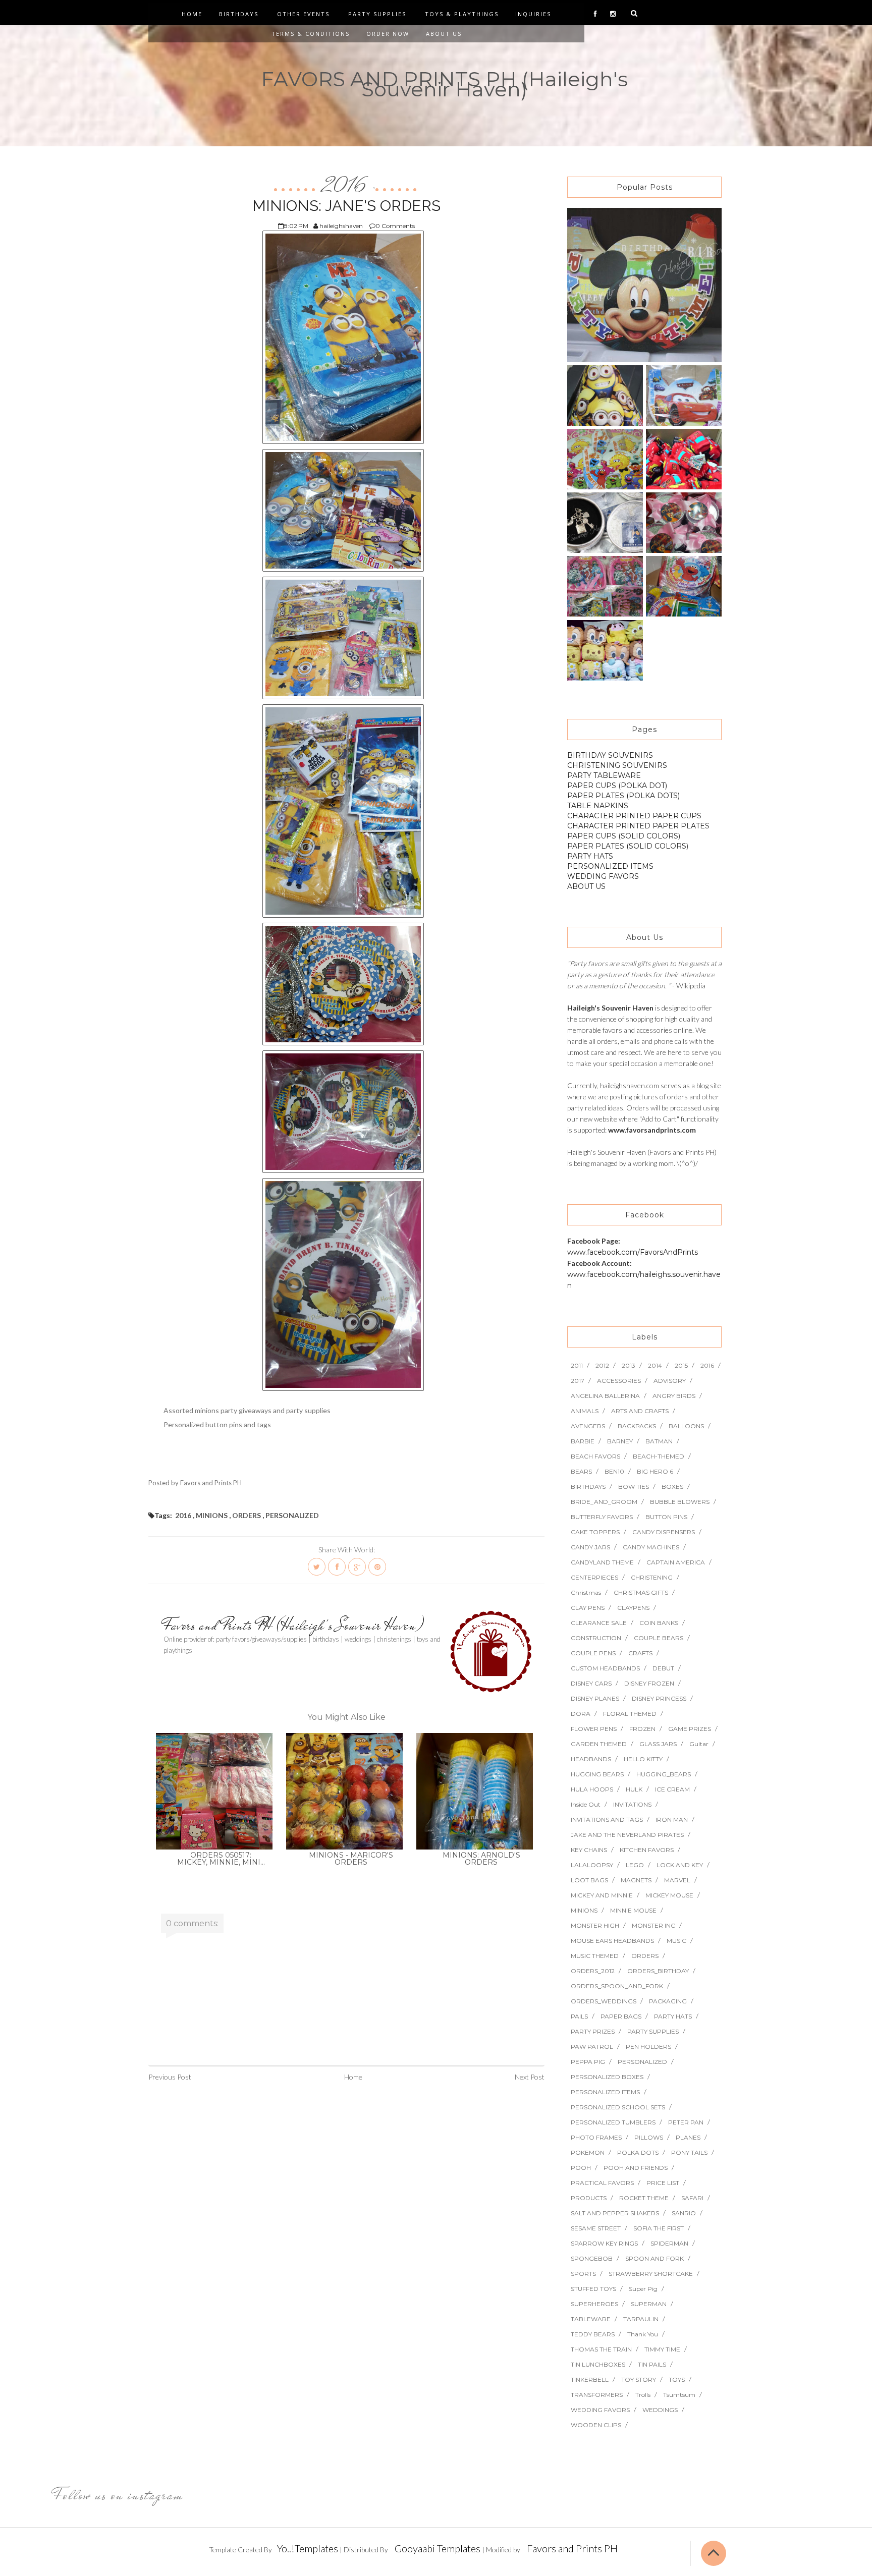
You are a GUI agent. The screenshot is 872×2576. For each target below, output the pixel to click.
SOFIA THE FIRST (659, 2228)
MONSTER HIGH (595, 1925)
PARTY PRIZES (593, 2031)
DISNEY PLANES (595, 1698)
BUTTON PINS (666, 1517)
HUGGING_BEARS (664, 1774)
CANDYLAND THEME (602, 1562)
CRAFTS (640, 1653)
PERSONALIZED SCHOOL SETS (618, 2107)
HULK (634, 1789)
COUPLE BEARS (659, 1638)
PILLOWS (649, 2137)
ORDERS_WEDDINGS (604, 2001)
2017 (578, 1381)
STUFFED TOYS (593, 2289)
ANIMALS (585, 1411)
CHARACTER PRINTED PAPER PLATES (638, 826)
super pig (643, 2289)
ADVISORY (670, 1381)
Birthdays (239, 14)
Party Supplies (377, 14)
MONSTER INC (653, 1925)
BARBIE (583, 1441)
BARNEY (620, 1441)
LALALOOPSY (592, 1865)
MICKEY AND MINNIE (602, 1895)
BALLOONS (686, 1426)
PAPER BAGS (621, 2016)
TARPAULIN (641, 2319)
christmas (586, 1592)
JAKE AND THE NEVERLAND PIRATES (627, 1835)
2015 (681, 1365)
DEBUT (663, 1668)
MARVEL (677, 1880)
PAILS (579, 2016)
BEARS (581, 1471)
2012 (602, 1365)
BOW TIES (634, 1487)
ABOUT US (586, 886)
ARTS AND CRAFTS (640, 1411)
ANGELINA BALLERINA (605, 1396)
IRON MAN (672, 1819)
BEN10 (614, 1471)
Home (192, 14)
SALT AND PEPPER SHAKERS (615, 2213)
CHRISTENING (652, 1577)
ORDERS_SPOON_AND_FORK (617, 1986)
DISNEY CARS (591, 1683)
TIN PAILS (652, 2364)
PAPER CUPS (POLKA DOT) (617, 786)
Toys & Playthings (462, 14)
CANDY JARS (590, 1547)
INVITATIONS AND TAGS (607, 1819)
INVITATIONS (632, 1804)
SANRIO (684, 2213)
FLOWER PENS (594, 1729)
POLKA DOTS (638, 2152)
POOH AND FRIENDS (636, 2168)
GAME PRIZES (690, 1729)
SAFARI (692, 2198)
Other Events (303, 14)
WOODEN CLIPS (596, 2425)
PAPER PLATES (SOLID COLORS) (628, 846)
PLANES (688, 2137)
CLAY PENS (588, 1608)
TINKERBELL (590, 2379)
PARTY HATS (590, 856)
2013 (629, 1365)
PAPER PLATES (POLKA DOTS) (623, 796)
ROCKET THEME (644, 2198)
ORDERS (247, 1515)
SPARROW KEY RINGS (604, 2243)
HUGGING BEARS (597, 1774)
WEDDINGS (660, 2410)
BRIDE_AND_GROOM (604, 1502)
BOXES (672, 1487)
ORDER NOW (388, 34)
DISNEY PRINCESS (659, 1698)
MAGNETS (636, 1880)
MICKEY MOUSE (669, 1895)
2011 (577, 1365)
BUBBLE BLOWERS (680, 1502)
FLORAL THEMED (630, 1714)
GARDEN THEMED (599, 1744)
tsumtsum (679, 2395)
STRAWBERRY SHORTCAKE (651, 2274)
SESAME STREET (596, 2228)
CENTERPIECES (594, 1577)
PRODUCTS (589, 2198)
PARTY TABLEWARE (604, 775)
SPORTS (583, 2274)
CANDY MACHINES (651, 1547)
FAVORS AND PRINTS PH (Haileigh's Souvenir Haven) (444, 84)
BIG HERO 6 (655, 1471)
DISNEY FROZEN (649, 1683)
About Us (444, 34)
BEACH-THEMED (659, 1456)
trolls (643, 2395)
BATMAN (659, 1441)
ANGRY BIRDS (674, 1396)
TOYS (677, 2379)
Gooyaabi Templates (438, 2548)
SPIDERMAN (669, 2243)
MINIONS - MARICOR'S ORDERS (351, 1859)
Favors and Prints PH (572, 2548)
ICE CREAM (672, 1789)
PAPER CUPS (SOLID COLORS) (624, 836)
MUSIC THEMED (595, 1956)
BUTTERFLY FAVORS (602, 1517)
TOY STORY (639, 2379)
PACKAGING (668, 2001)
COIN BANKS (659, 1623)
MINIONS (212, 1515)
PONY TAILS (689, 2152)
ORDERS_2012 (593, 1971)
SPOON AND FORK (655, 2258)
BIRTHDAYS (588, 1487)
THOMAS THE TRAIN (601, 2349)
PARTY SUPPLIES (653, 2031)
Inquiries (533, 14)
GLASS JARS (658, 1744)
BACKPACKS (637, 1426)
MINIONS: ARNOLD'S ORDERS (481, 1859)
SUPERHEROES (594, 2304)
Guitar (699, 1744)
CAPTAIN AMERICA (676, 1562)
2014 (655, 1365)
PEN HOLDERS (648, 2047)
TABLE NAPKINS (598, 806)
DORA (581, 1714)
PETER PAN (686, 2122)
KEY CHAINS (589, 1850)
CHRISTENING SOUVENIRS (617, 765)
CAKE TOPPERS (595, 1532)
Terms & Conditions (311, 34)
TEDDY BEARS (593, 2334)
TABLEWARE (591, 2319)
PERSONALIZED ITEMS (610, 866)
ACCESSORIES (619, 1381)
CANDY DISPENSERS (664, 1532)
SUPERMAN (649, 2304)
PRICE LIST (663, 2183)
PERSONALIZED (292, 1515)
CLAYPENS (633, 1608)
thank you (643, 2334)
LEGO (635, 1865)
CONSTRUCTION (596, 1638)
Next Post (530, 2077)
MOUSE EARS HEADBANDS (612, 1941)
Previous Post (170, 2077)
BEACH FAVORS (595, 1456)
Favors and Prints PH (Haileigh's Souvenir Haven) (294, 1625)
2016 (346, 186)
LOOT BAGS (589, 1880)
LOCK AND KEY (680, 1865)
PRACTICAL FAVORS (602, 2183)
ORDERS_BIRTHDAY (658, 1971)
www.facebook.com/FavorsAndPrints (633, 1252)
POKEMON (588, 2152)
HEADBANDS (591, 1759)
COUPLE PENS (593, 1653)
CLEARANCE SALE (599, 1623)
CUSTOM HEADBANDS (605, 1668)
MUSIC (676, 1941)
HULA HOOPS (592, 1789)
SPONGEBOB (592, 2258)
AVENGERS (588, 1426)
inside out (586, 1804)
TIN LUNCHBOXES (598, 2364)
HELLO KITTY (643, 1759)
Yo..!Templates (308, 2548)
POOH (581, 2168)
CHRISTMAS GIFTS (641, 1592)
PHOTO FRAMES (596, 2137)
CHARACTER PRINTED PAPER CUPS (634, 816)
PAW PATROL (592, 2047)
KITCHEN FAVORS (647, 1850)
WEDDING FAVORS (603, 876)
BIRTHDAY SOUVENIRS (610, 755)
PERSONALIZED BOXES (607, 2077)
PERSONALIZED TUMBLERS (613, 2122)
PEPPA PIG (588, 2062)
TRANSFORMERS (597, 2395)
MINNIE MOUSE (633, 1910)
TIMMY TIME (662, 2349)
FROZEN (642, 1729)
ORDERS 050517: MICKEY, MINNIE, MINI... (221, 1859)
